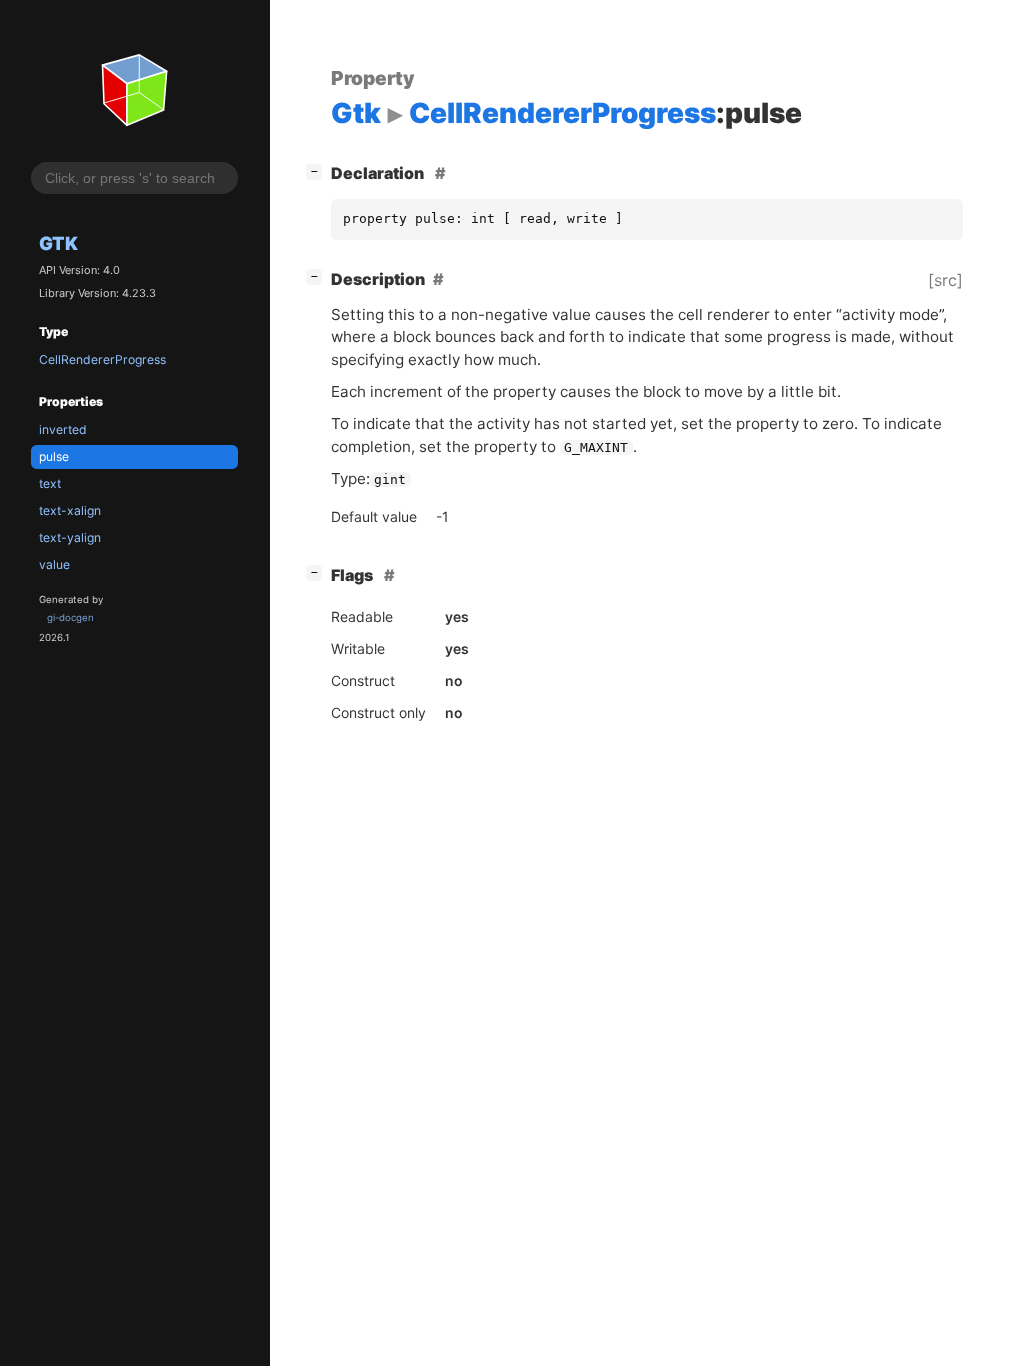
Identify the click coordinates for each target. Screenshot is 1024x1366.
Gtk (58, 243)
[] (318, 170)
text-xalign (70, 510)
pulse (54, 456)
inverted (63, 429)
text (50, 483)
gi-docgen (70, 617)
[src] (945, 280)
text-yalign (70, 537)
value (54, 564)
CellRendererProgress (102, 359)
